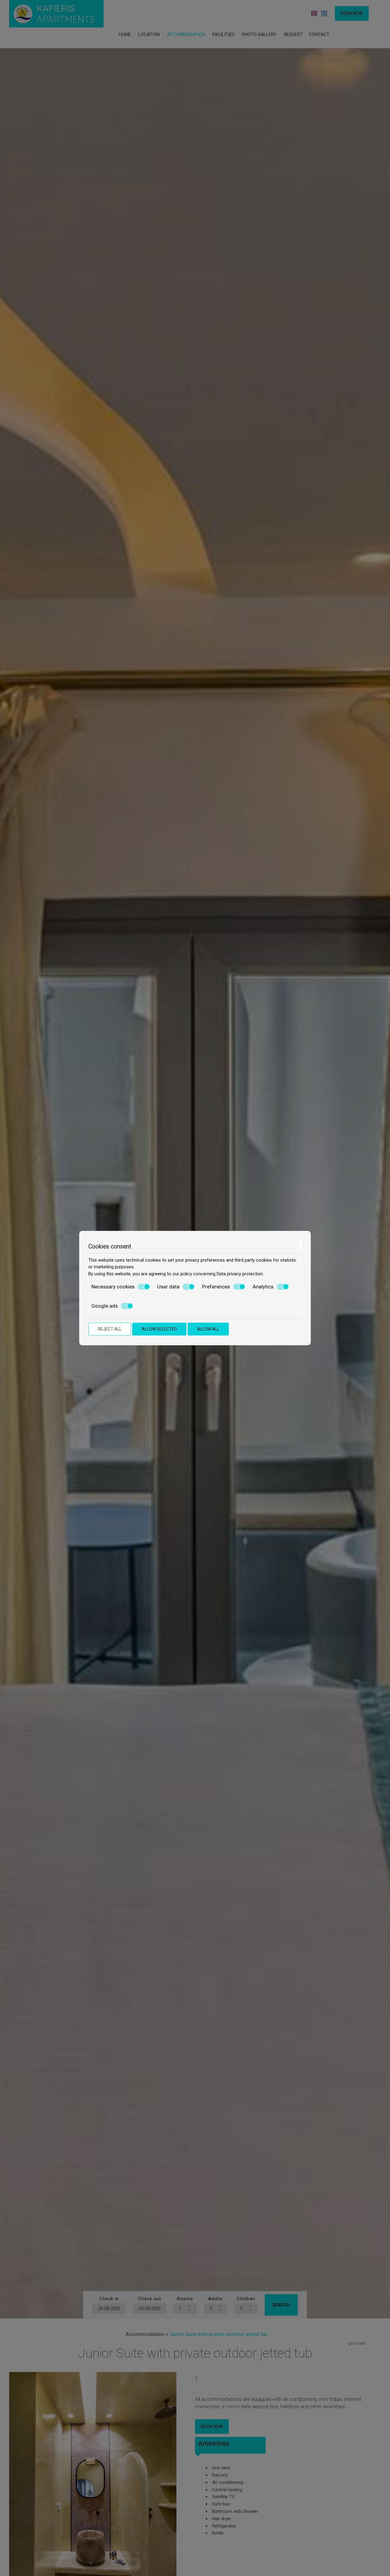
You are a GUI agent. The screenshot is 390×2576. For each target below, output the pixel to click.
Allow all (208, 1329)
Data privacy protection (240, 1274)
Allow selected (159, 1329)
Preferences (216, 1287)
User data (168, 1287)
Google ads (105, 1306)
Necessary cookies (113, 1287)
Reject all (110, 1329)
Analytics (263, 1287)
